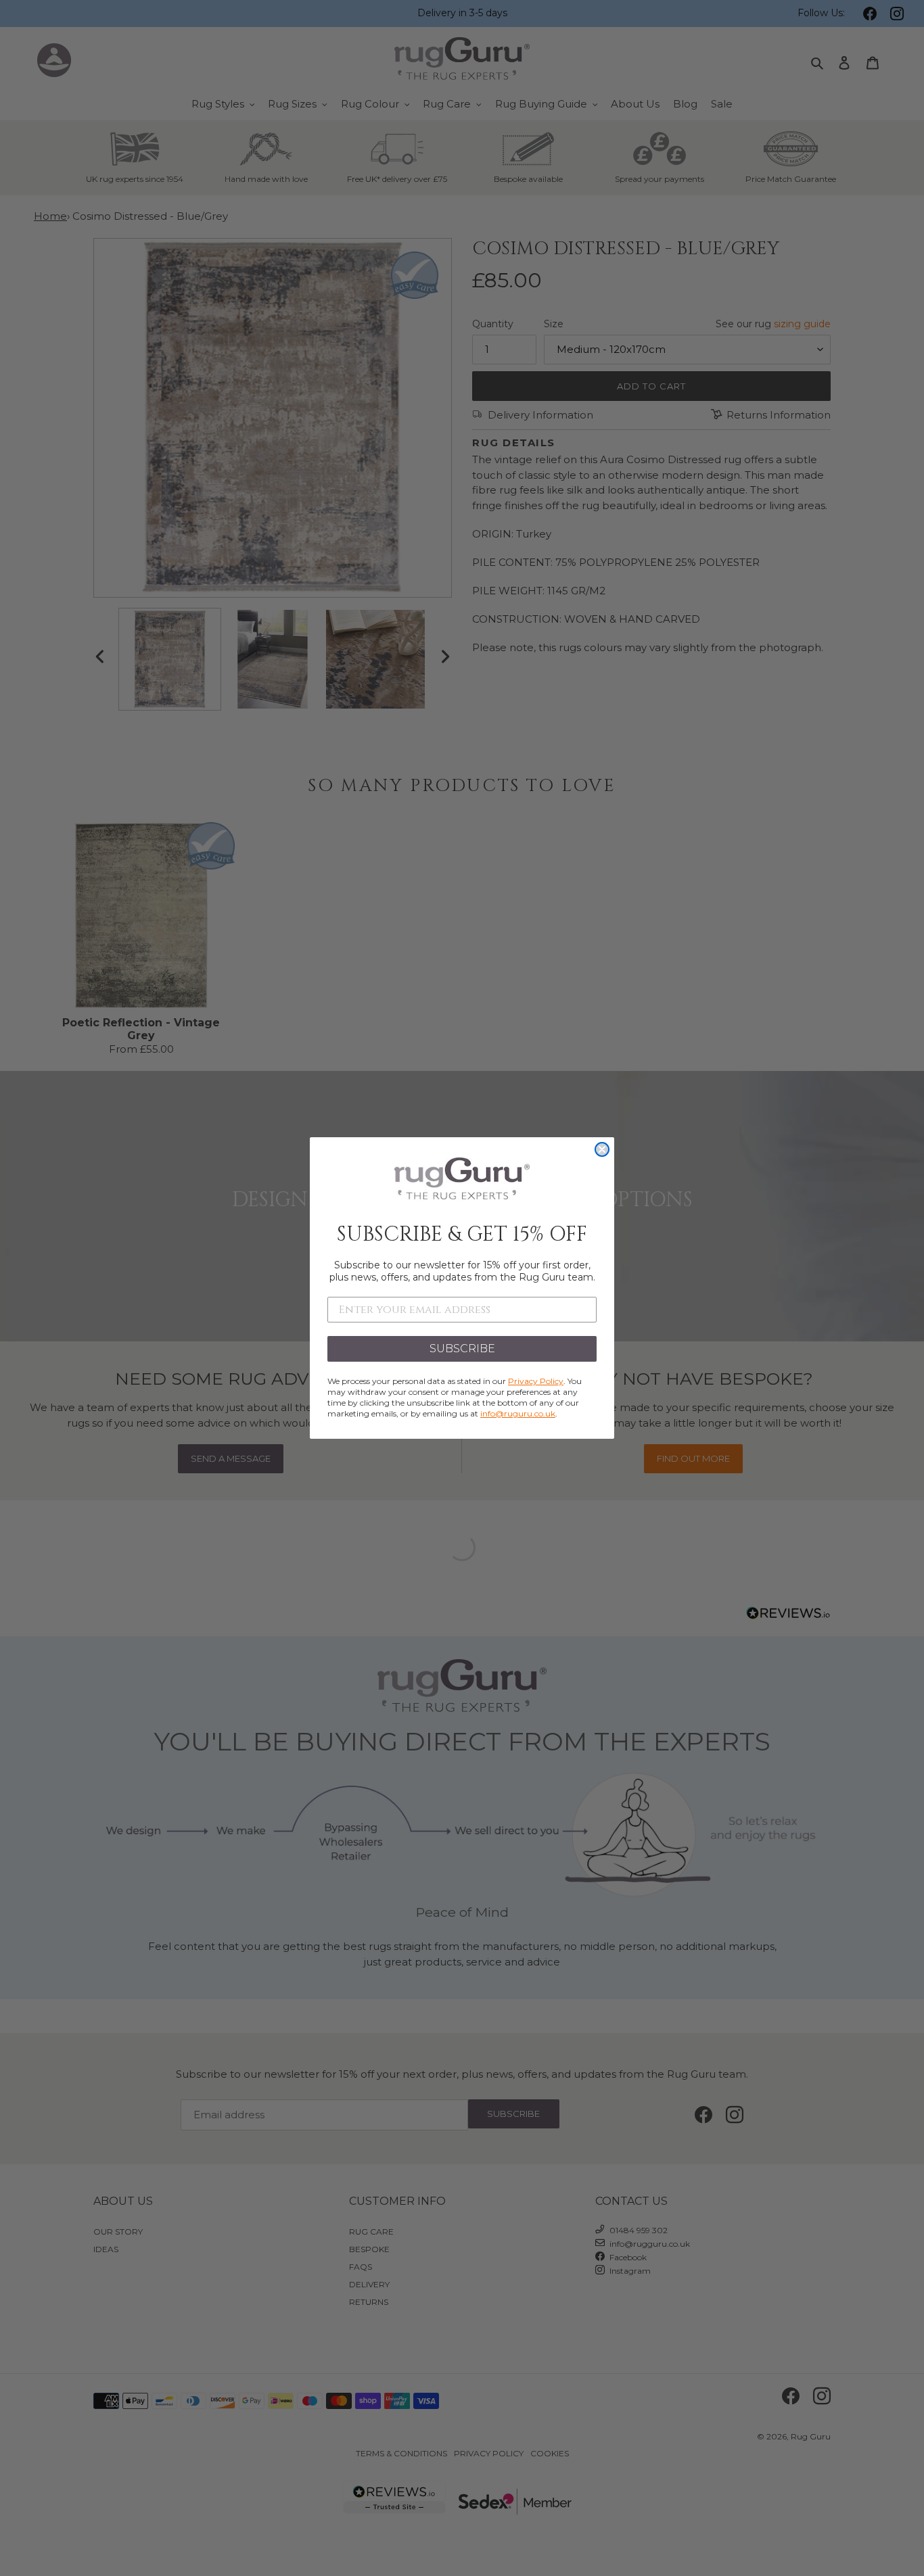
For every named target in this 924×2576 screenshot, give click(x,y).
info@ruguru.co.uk (518, 1413)
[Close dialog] (602, 1149)
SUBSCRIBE (462, 1349)
